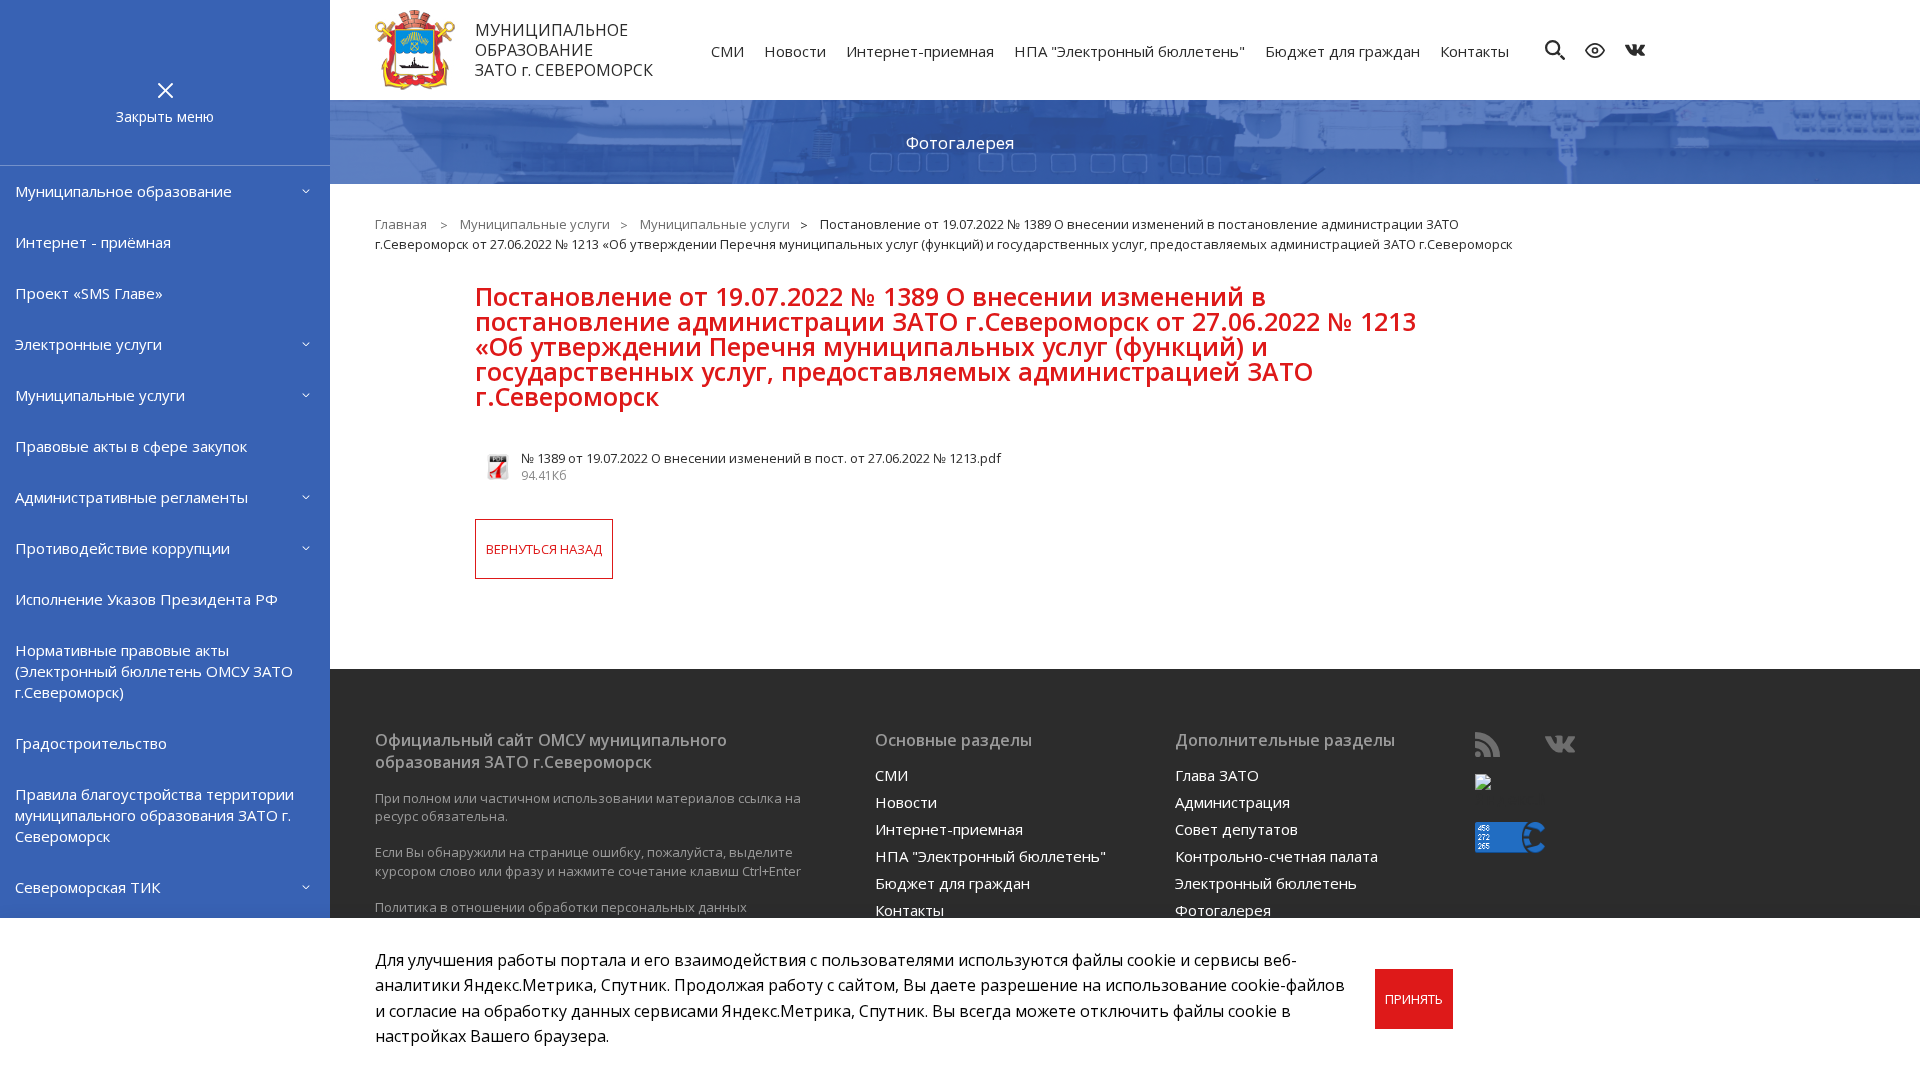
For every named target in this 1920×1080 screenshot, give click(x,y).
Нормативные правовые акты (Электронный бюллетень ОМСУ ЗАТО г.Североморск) (154, 671)
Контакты (1474, 51)
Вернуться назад (544, 549)
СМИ (727, 51)
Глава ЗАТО (1217, 775)
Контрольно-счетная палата (1276, 856)
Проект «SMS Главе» (89, 293)
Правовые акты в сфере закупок (131, 446)
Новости (795, 51)
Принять (1414, 999)
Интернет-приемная (920, 51)
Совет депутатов (1236, 829)
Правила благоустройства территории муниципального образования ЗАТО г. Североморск (154, 815)
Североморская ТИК (87, 887)
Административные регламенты (131, 497)
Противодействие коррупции (122, 548)
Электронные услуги (88, 344)
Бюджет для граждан (1342, 51)
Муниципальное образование (123, 191)
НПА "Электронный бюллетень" (1129, 51)
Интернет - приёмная (93, 242)
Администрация (1232, 802)
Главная (401, 224)
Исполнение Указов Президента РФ (146, 599)
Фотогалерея (960, 142)
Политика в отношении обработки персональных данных (561, 907)
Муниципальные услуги (100, 395)
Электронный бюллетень (1266, 883)
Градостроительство (91, 743)
